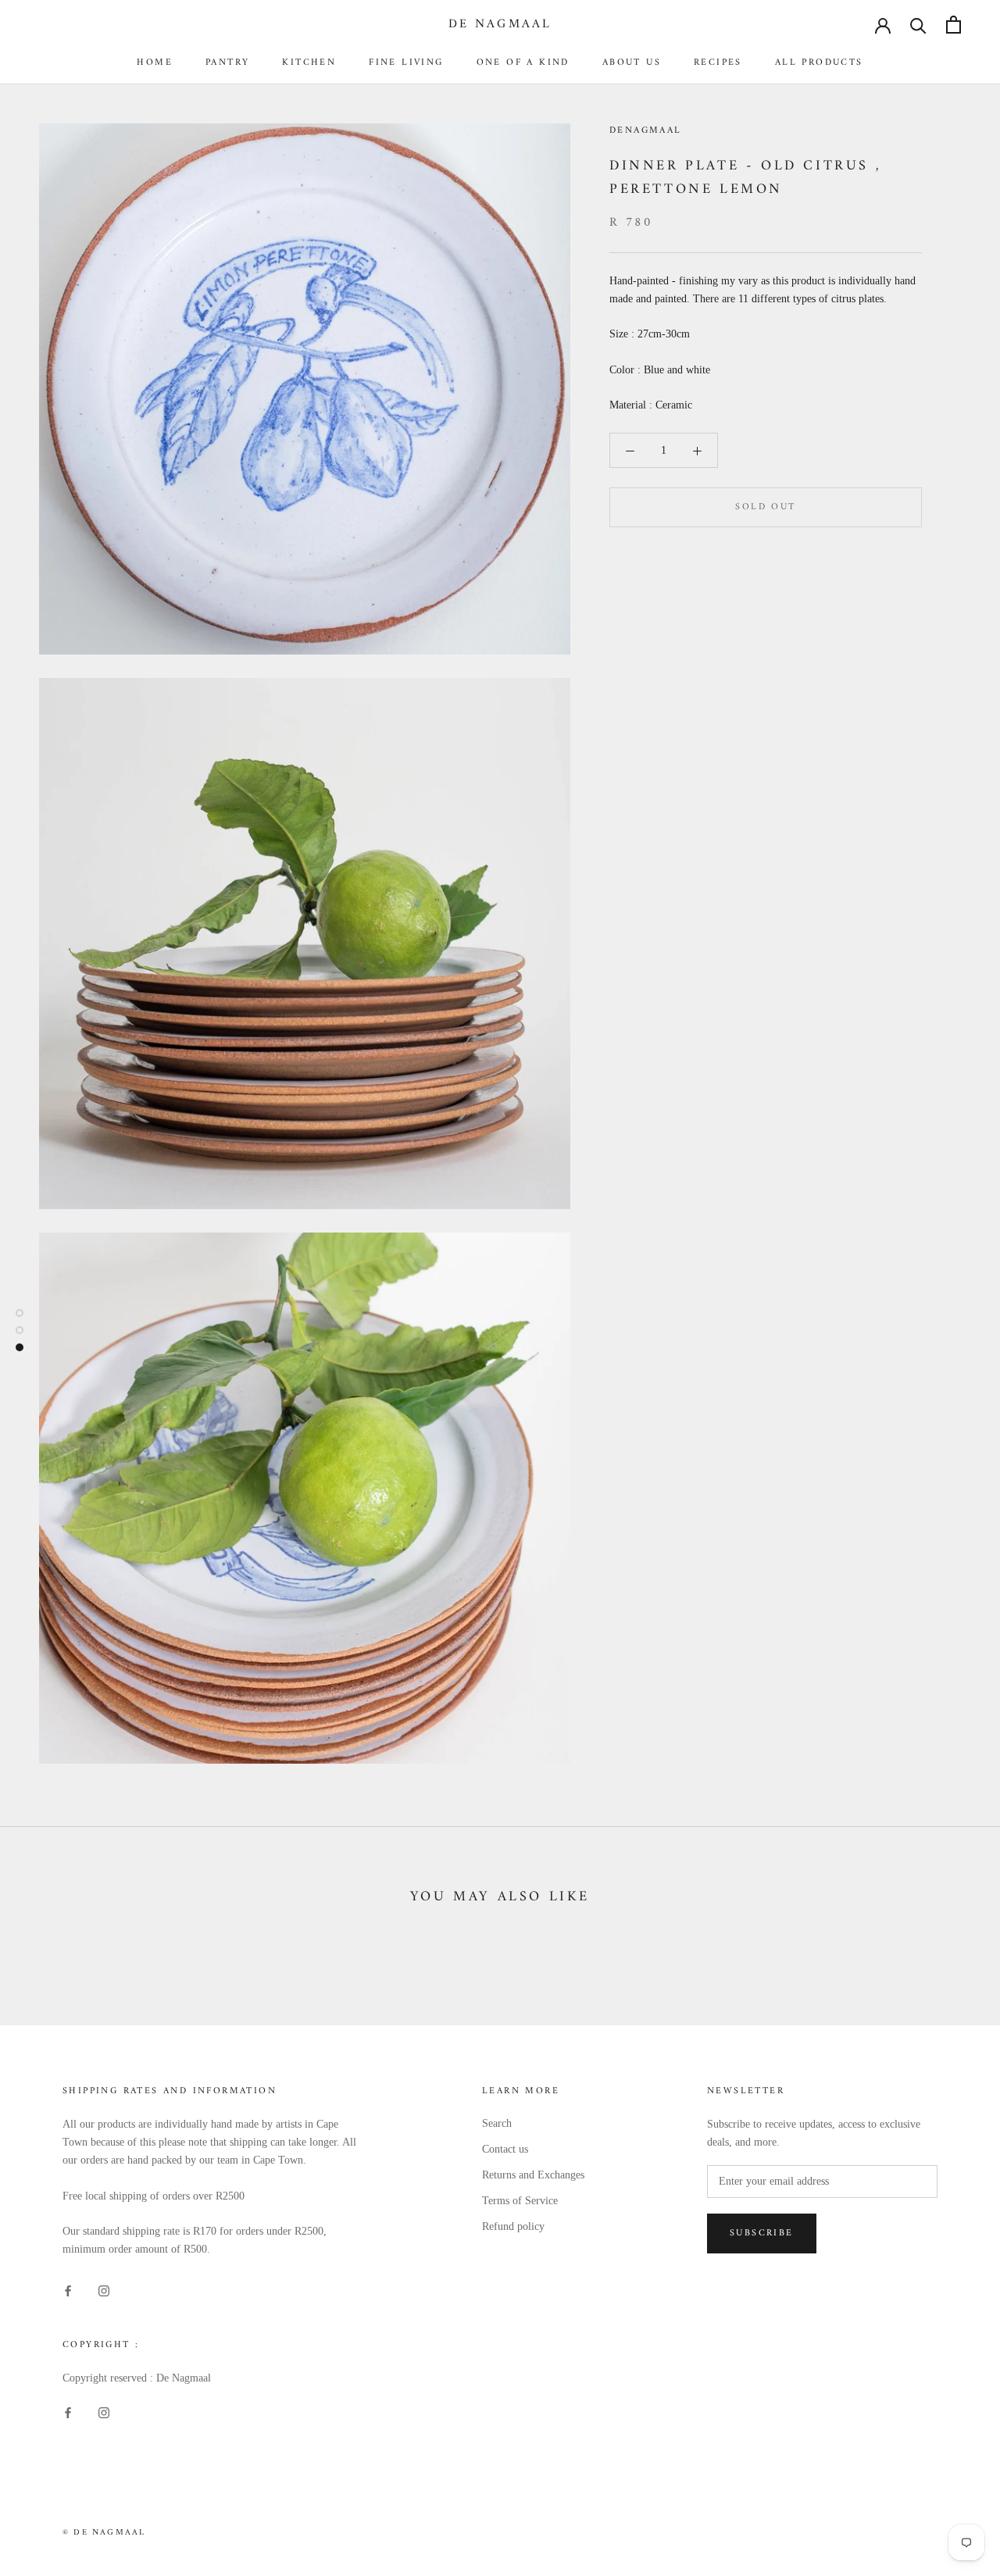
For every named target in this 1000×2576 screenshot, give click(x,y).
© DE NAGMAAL (104, 2533)
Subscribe (762, 2233)
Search (497, 2123)
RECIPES (718, 63)
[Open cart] (954, 25)
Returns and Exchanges (533, 2175)
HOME (155, 63)
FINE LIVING (406, 63)
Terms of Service (520, 2201)
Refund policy (513, 2226)
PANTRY (227, 63)
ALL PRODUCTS (819, 63)
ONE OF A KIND (523, 63)
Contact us (505, 2149)
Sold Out (765, 508)
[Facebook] (68, 2290)
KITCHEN (309, 63)
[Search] (918, 25)
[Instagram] (104, 2290)
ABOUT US (632, 63)
